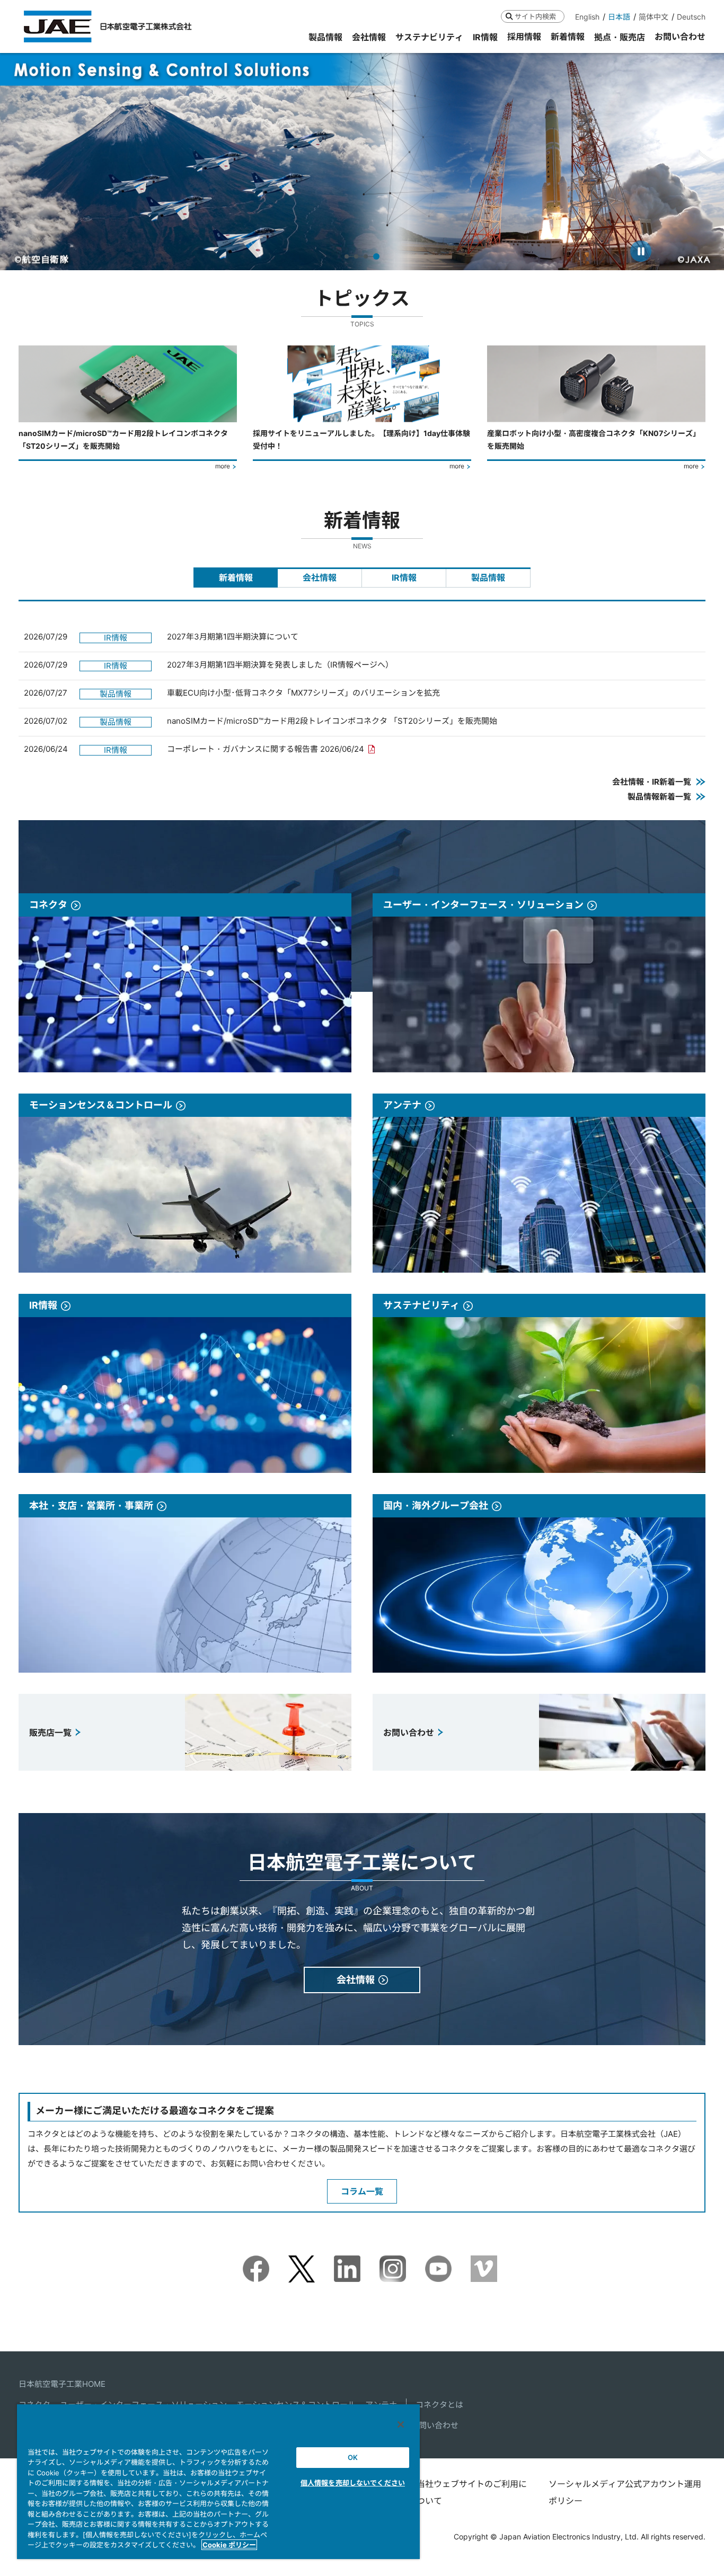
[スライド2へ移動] (358, 256)
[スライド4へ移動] (377, 256)
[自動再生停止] (641, 251)
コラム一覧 (362, 2191)
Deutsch (691, 17)
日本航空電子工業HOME (62, 2384)
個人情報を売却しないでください (353, 2483)
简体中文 (654, 17)
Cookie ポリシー (229, 2545)
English (587, 17)
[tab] (236, 578)
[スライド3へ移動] (368, 256)
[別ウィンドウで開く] (256, 2263)
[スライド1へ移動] (348, 256)
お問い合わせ (435, 2425)
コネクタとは (439, 2405)
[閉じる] (401, 2424)
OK (353, 2457)
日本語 (619, 17)
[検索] (509, 16)
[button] (18, 161)
